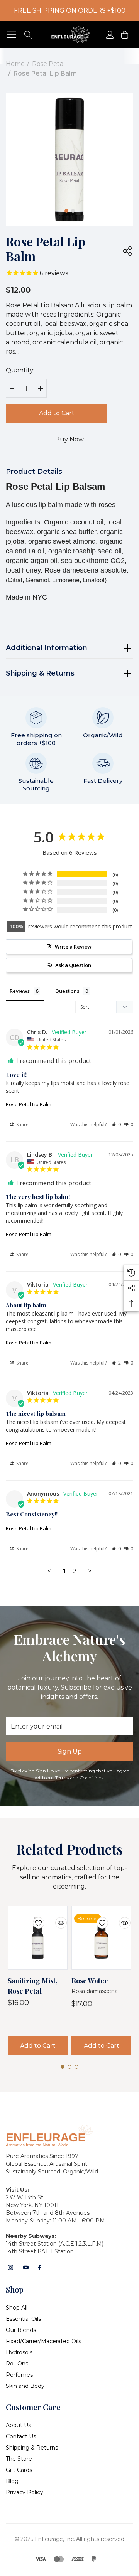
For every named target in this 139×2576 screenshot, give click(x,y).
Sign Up (70, 1751)
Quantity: (20, 370)
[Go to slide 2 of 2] (73, 211)
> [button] (90, 1571)
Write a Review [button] (73, 947)
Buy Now (69, 439)
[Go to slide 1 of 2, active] (66, 211)
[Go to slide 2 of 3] (69, 2067)
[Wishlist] (33, 1918)
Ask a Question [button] (73, 965)
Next (92, 208)
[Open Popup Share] (127, 251)
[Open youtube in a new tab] (26, 2268)
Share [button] (22, 1125)
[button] (116, 1125)
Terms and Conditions (79, 1778)
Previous (47, 208)
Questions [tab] (67, 991)
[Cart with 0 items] (124, 35)
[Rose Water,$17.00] (101, 1938)
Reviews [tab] (20, 991)
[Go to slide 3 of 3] (76, 2067)
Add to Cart (57, 413)
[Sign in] (109, 35)
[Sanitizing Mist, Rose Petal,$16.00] (38, 1938)
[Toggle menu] (12, 35)
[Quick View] (55, 1918)
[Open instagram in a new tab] (10, 2268)
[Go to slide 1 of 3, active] (63, 2067)
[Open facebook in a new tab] (39, 2268)
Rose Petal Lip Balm (29, 1104)
